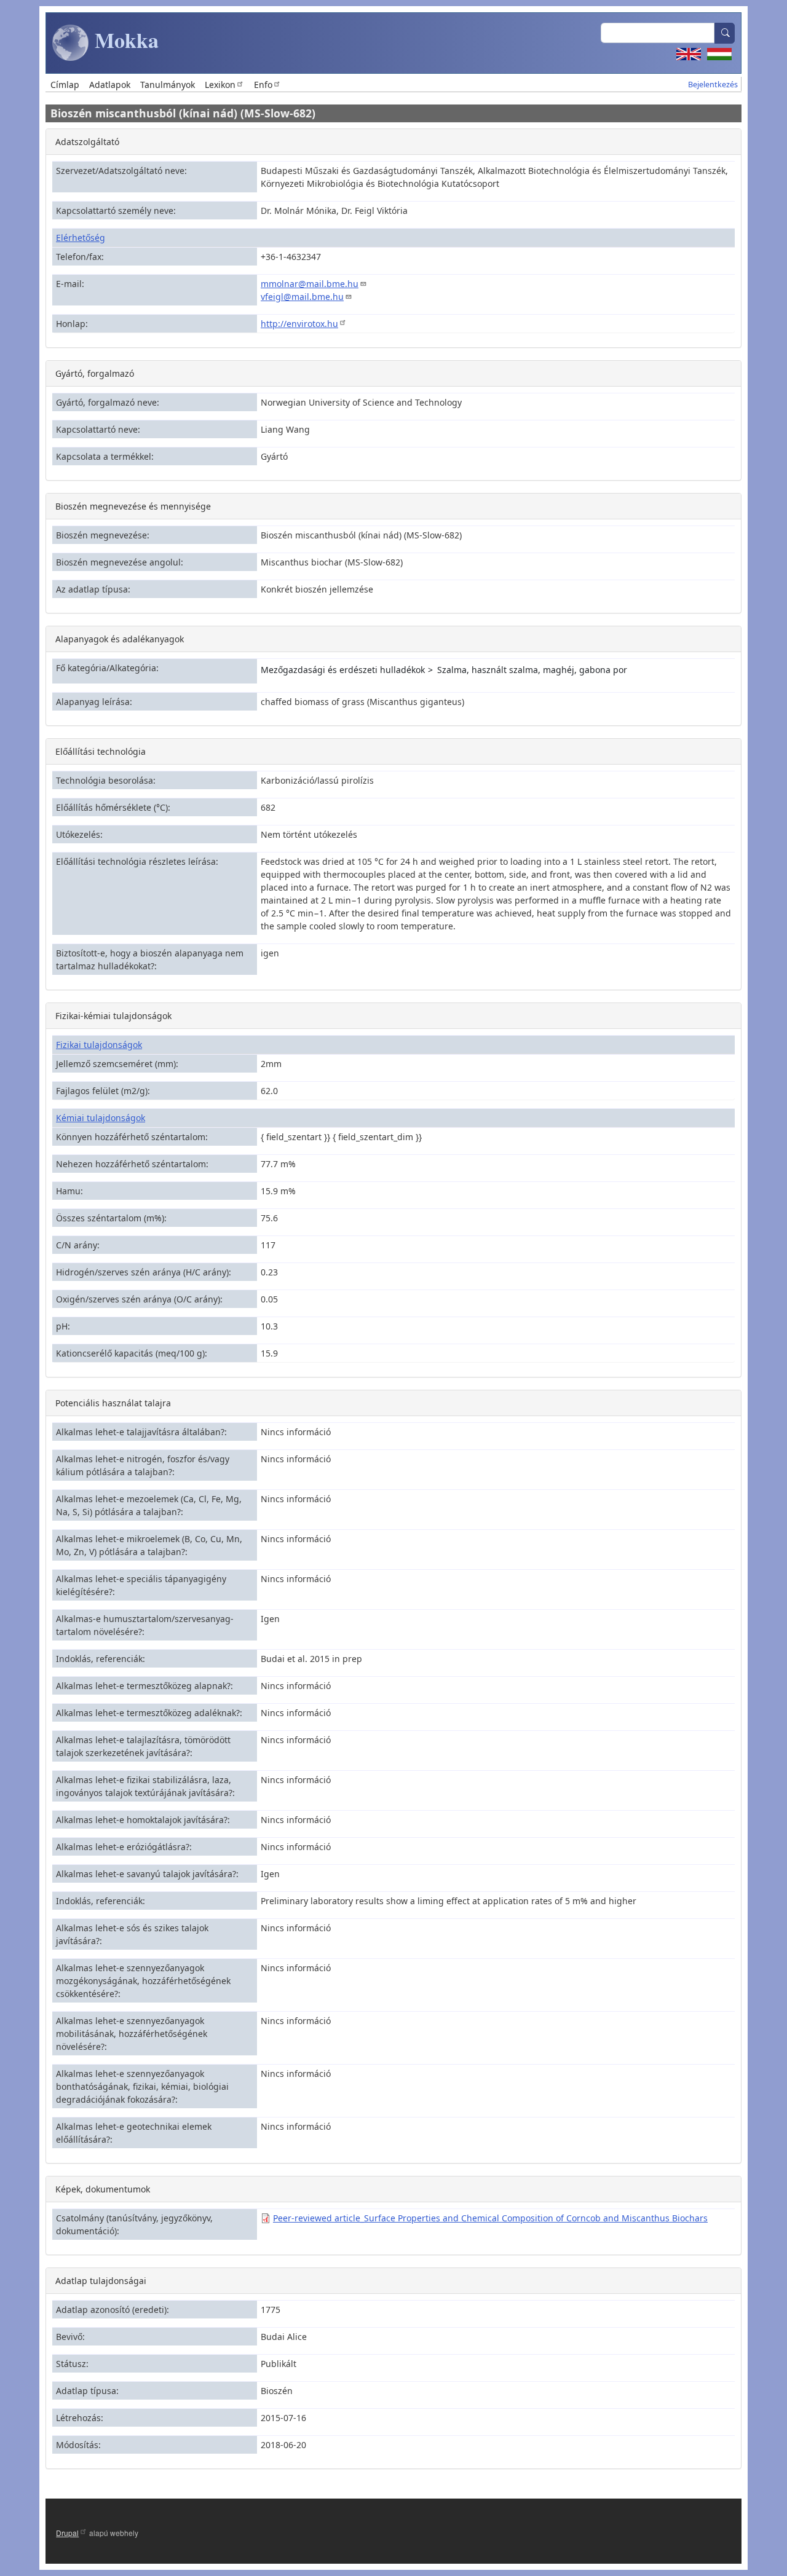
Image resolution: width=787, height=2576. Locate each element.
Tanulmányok (168, 85)
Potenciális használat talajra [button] (113, 1403)
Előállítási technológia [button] (101, 751)
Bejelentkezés (713, 85)
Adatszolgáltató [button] (87, 142)
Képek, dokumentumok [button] (103, 2189)
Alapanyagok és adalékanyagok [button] (120, 639)
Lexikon (220, 85)
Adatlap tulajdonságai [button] (101, 2281)
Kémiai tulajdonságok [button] (101, 1118)
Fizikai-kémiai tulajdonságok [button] (113, 1016)
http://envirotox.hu (299, 324)
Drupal (67, 2533)
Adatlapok (110, 85)
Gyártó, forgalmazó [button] (95, 373)
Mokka (124, 40)
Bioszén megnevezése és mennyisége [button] (133, 506)
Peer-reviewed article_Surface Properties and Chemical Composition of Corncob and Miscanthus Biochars (490, 2218)
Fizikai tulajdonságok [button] (99, 1045)
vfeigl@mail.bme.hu (302, 297)
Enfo (263, 85)
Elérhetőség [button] (81, 238)
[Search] (725, 33)
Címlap (65, 85)
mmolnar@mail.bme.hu (310, 284)
